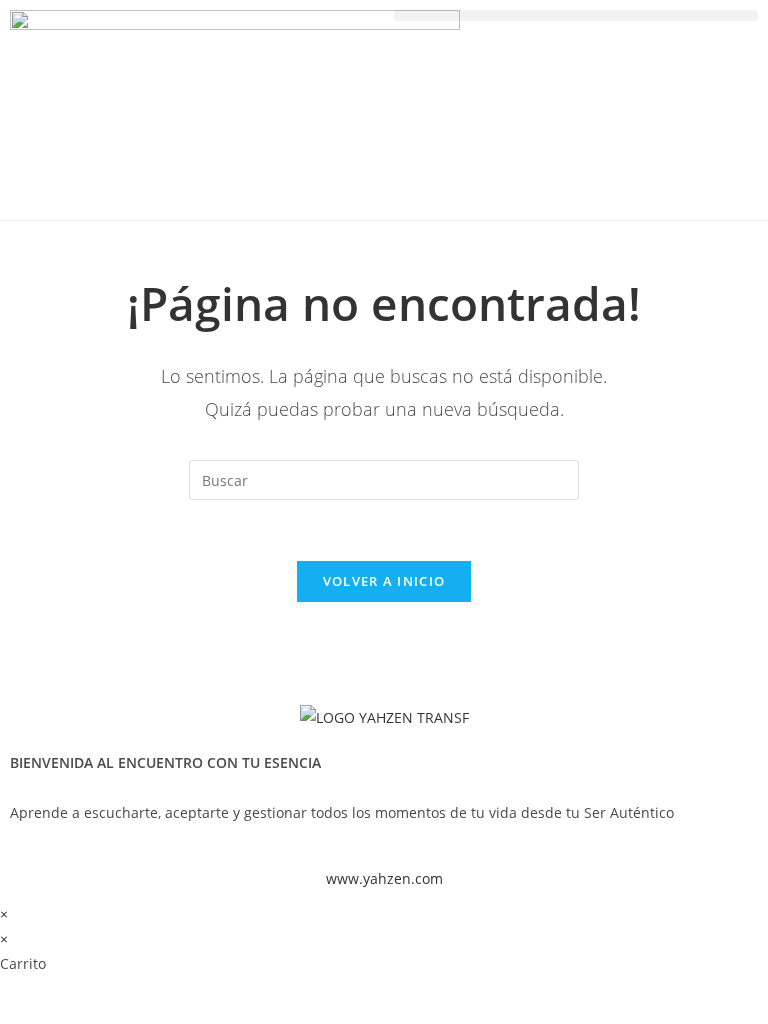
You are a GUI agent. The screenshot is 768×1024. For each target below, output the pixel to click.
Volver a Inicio (384, 581)
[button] (576, 15)
